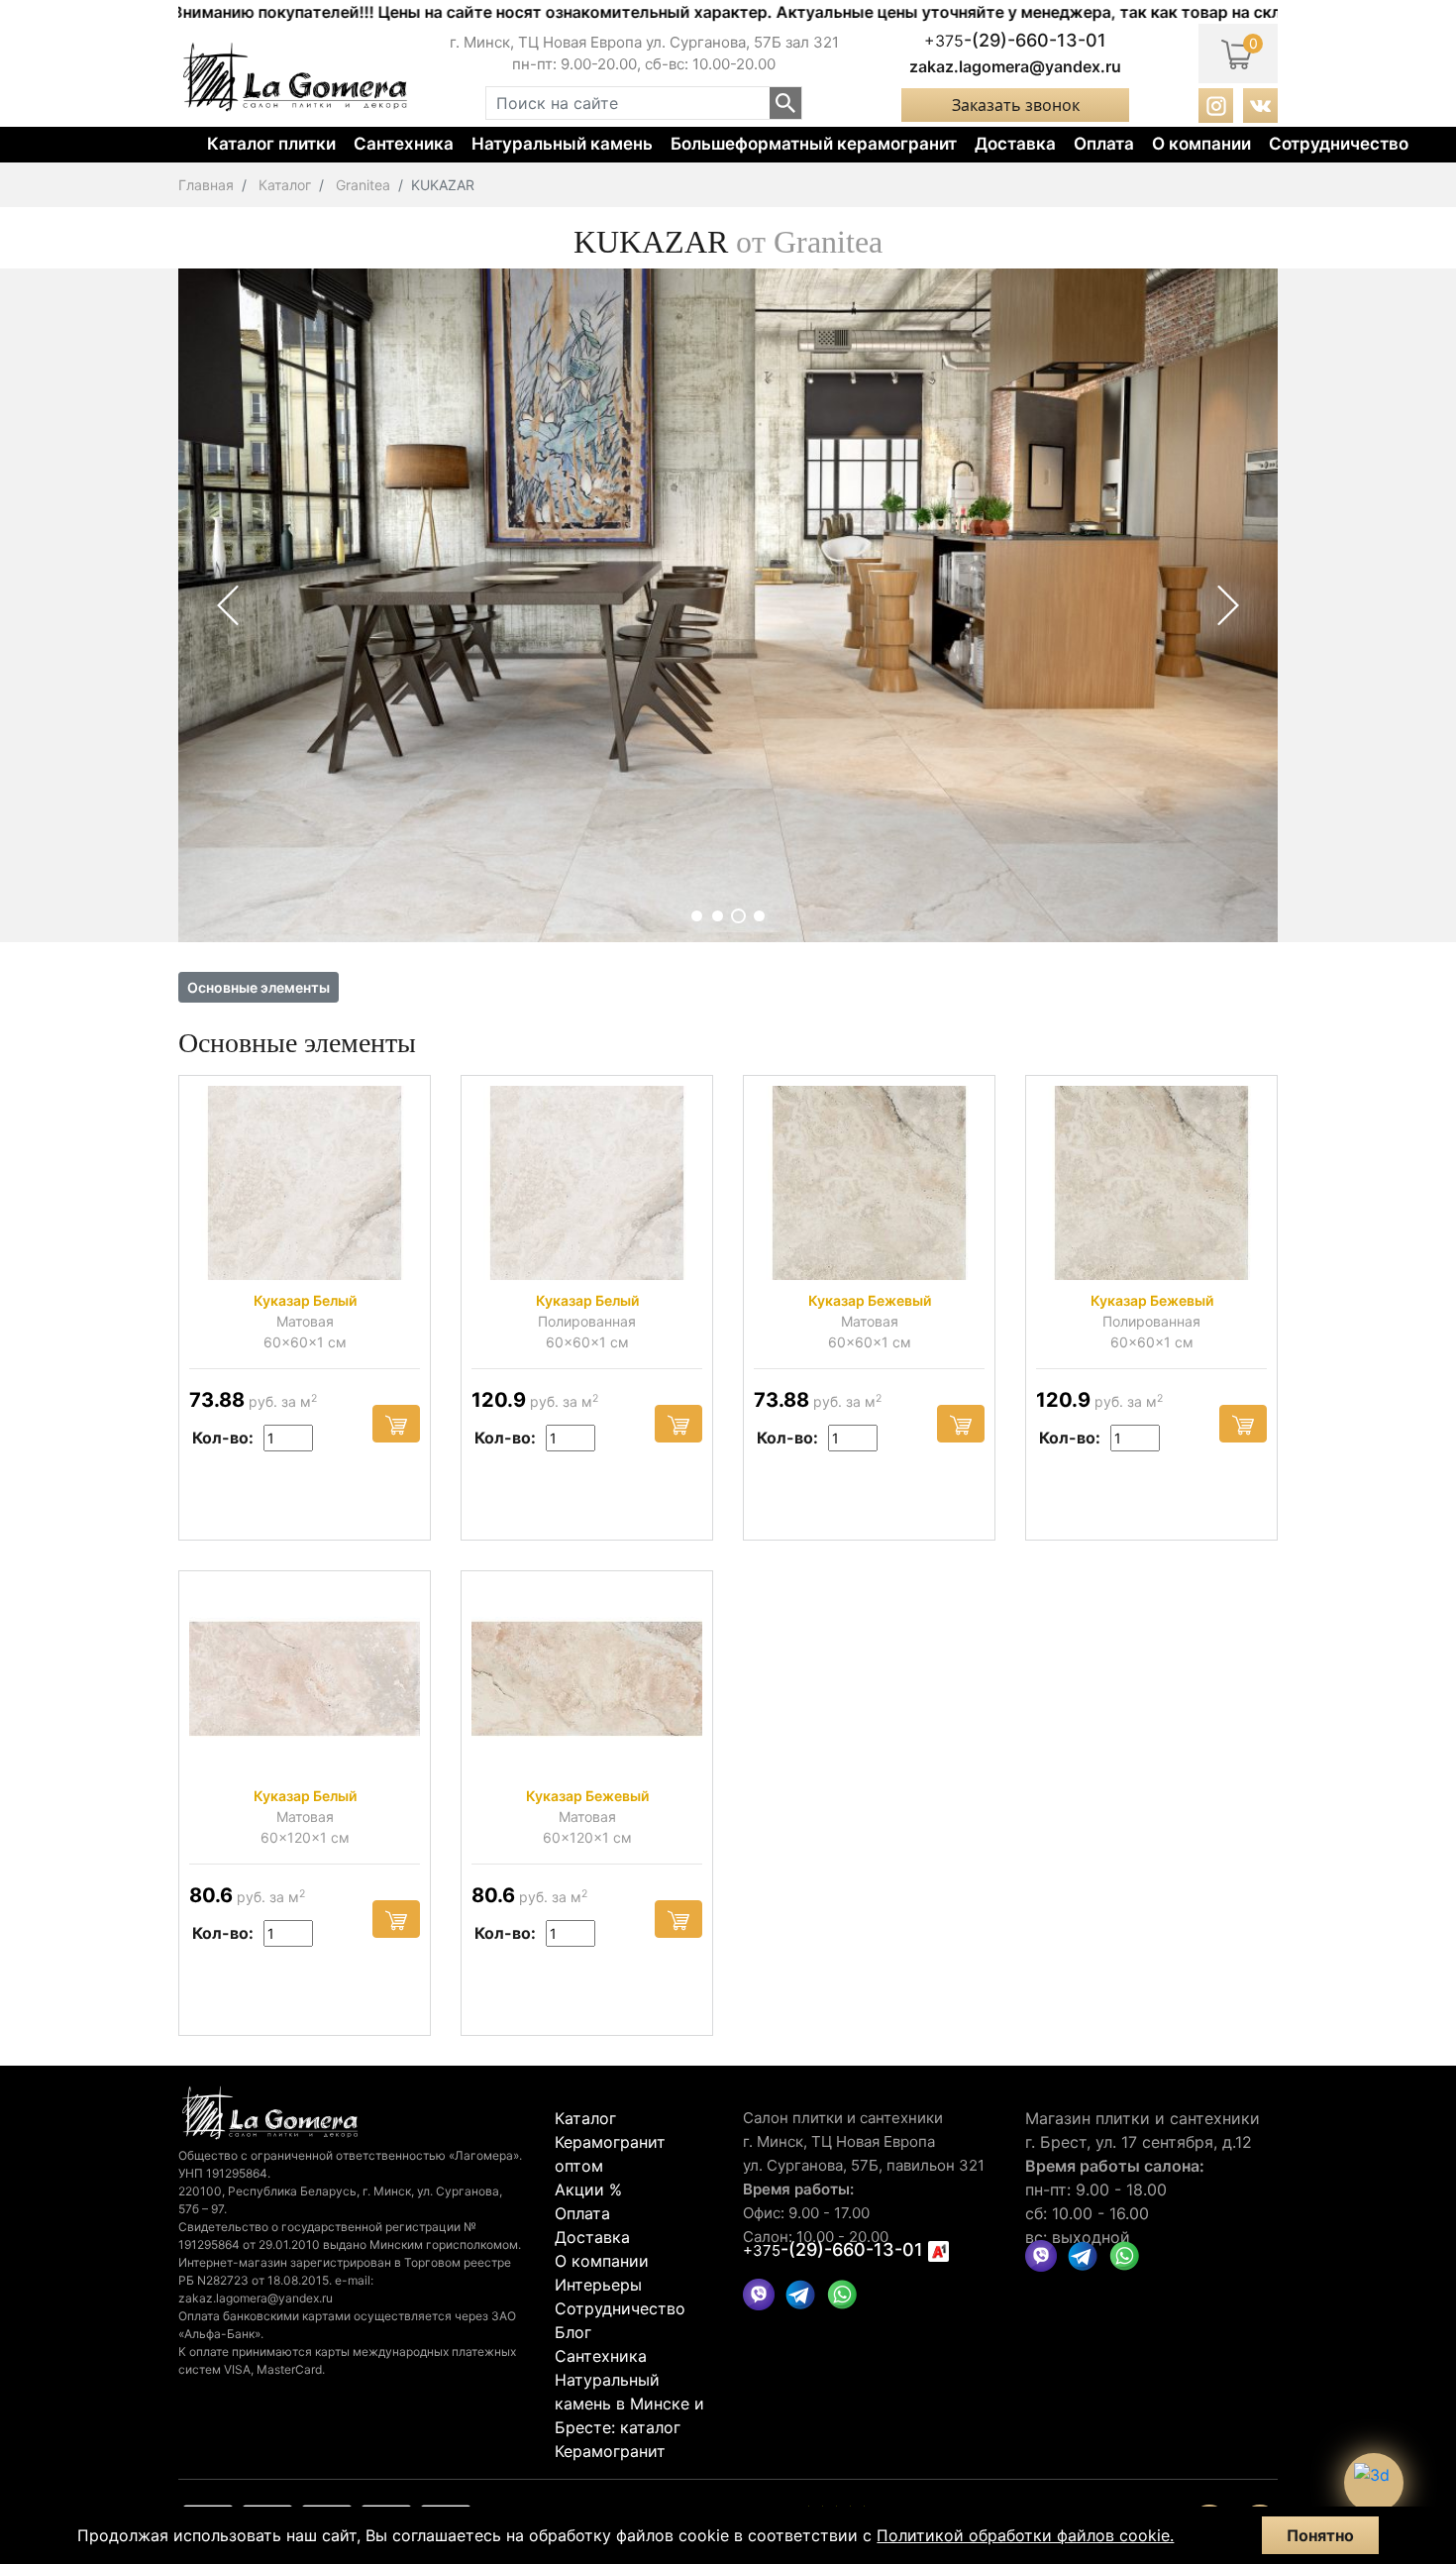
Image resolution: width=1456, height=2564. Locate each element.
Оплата (1104, 144)
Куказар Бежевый (870, 1300)
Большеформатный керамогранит (814, 144)
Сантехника (404, 144)
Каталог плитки (271, 144)
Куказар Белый (305, 1300)
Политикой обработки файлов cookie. (1025, 2535)
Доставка (1015, 144)
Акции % (588, 2190)
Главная (206, 185)
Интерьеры (598, 2285)
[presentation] (228, 605)
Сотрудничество (1339, 144)
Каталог (285, 185)
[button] (697, 916)
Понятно (1320, 2535)
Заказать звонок (1016, 105)
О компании (1201, 144)
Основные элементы (259, 987)
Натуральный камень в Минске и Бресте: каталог (629, 2404)
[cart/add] (396, 1424)
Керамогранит (610, 2451)
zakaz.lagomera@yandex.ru (1015, 66)
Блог (573, 2332)
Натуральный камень (562, 144)
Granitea (363, 185)
